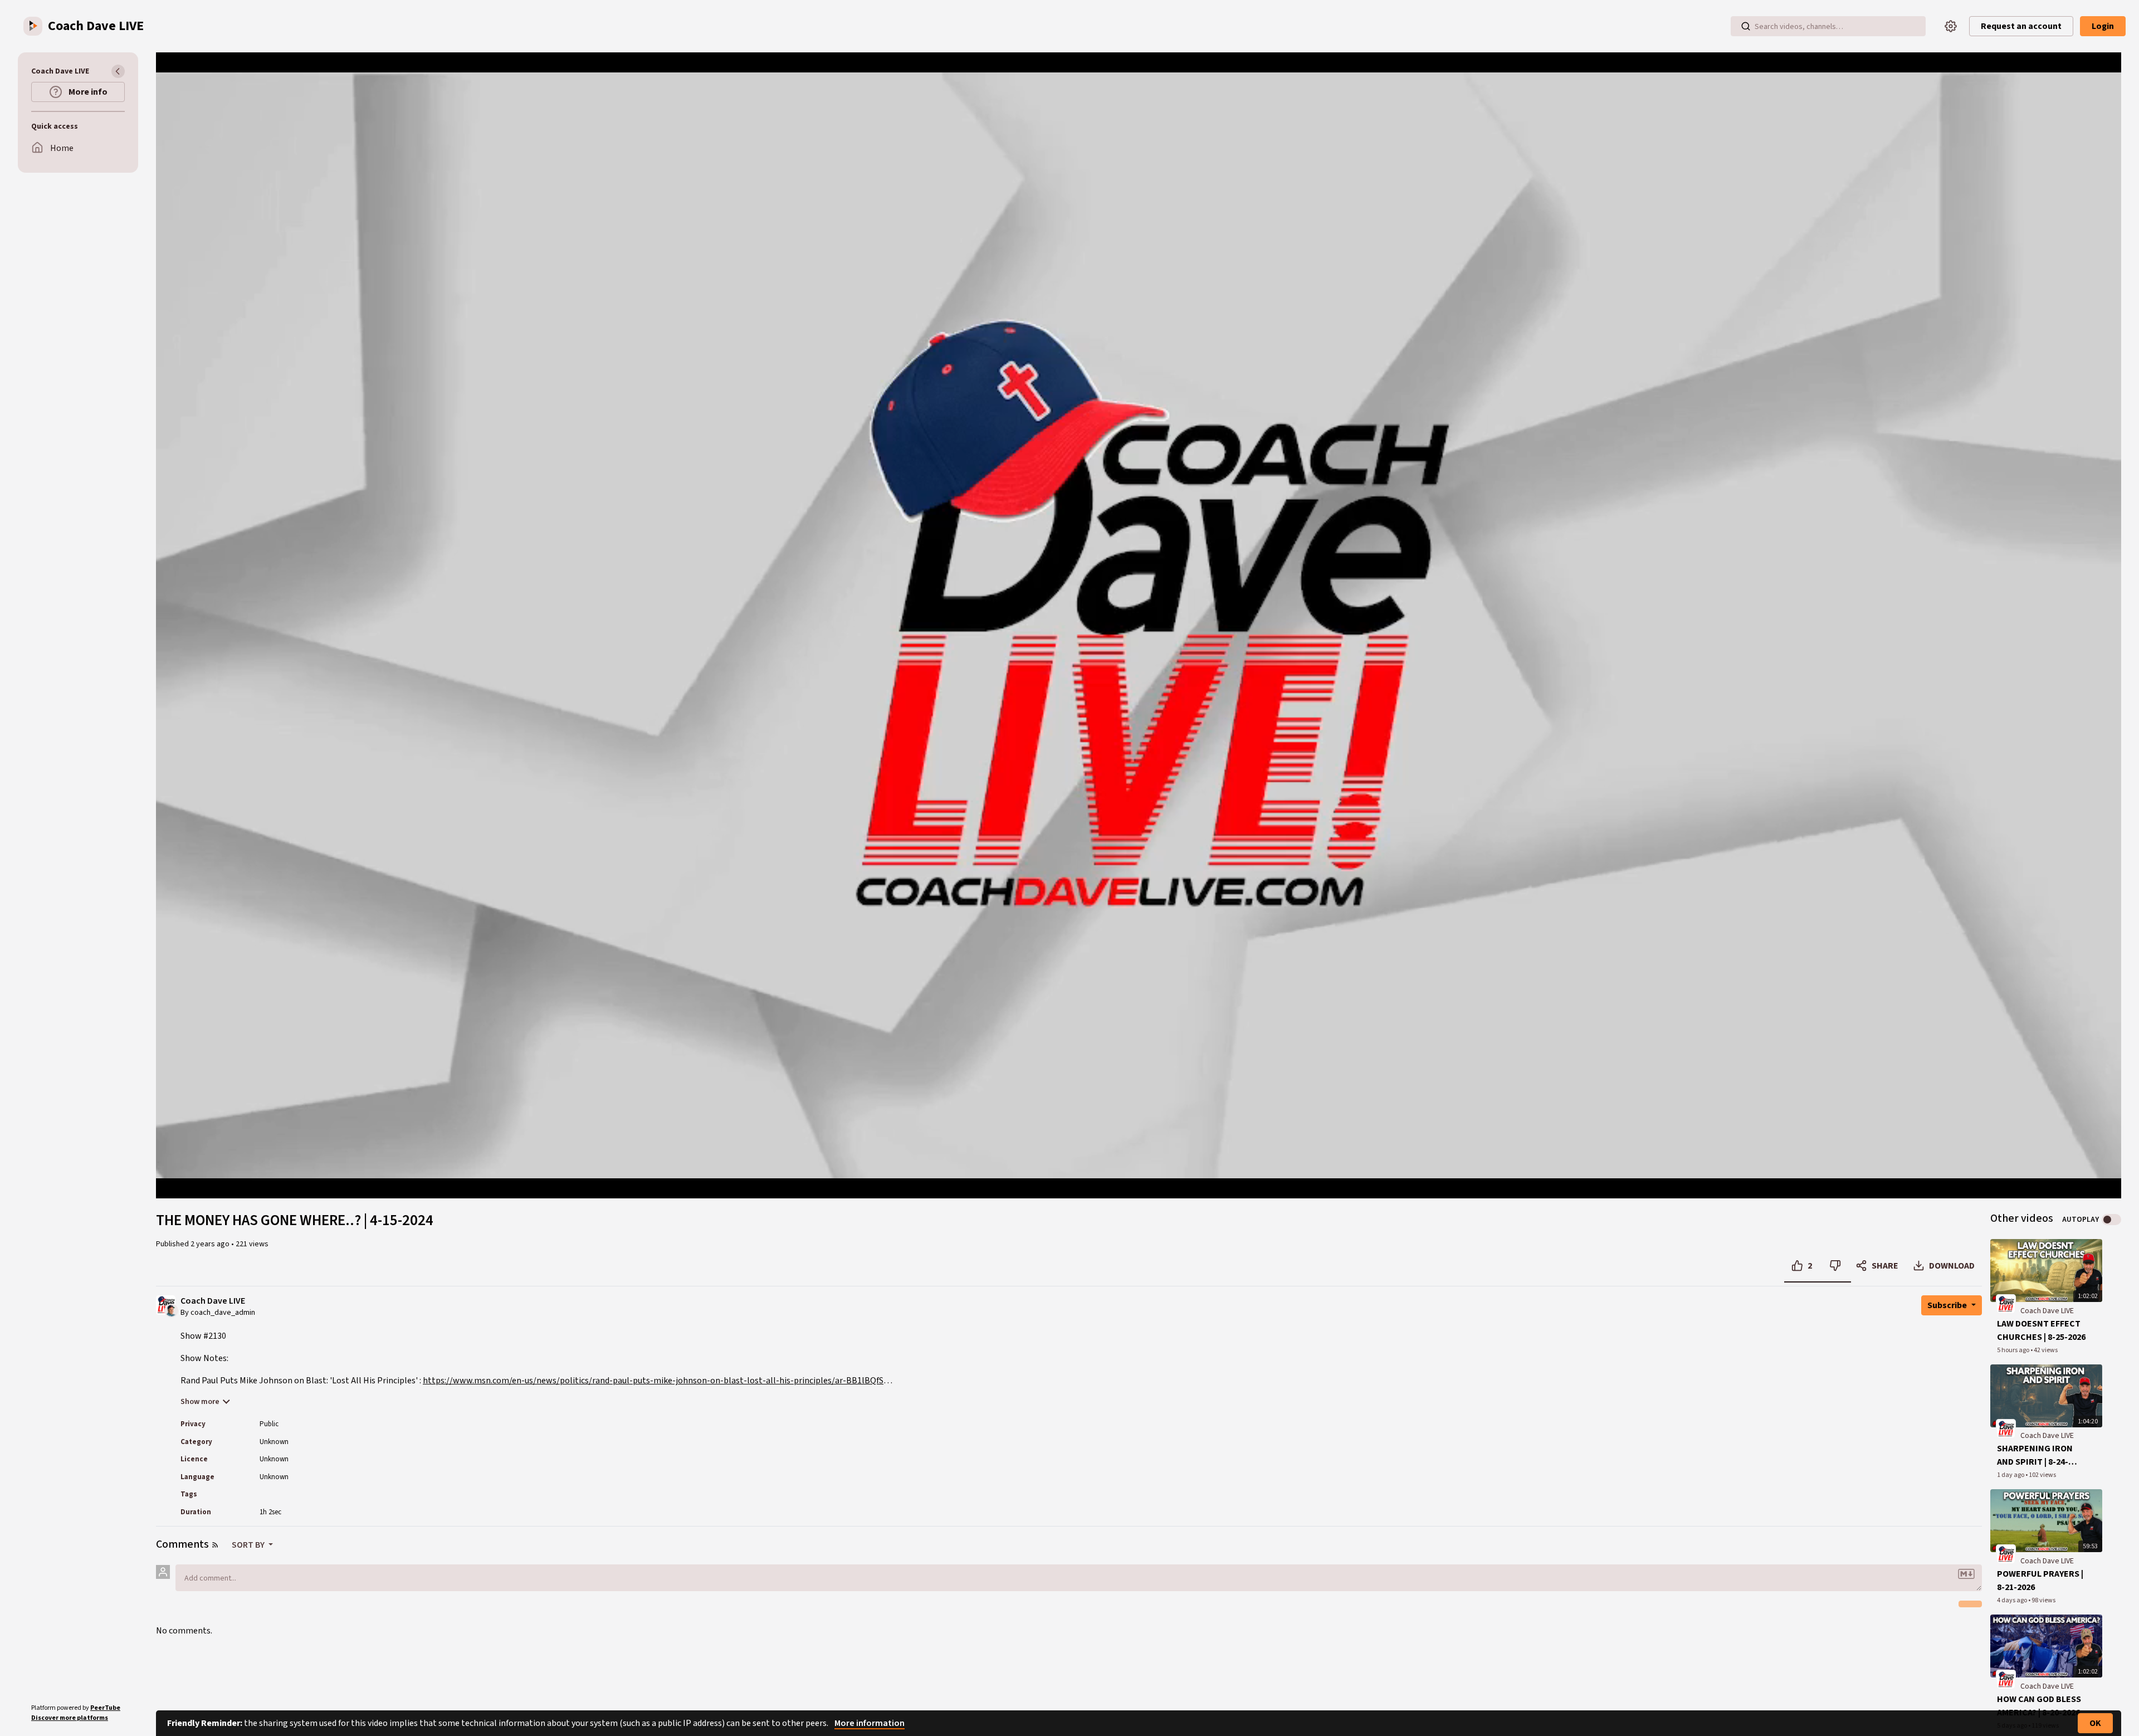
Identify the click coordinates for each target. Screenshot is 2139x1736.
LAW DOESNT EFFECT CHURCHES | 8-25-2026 (2041, 1330)
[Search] (1746, 26)
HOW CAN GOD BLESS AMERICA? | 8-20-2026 (2039, 1706)
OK (2095, 1723)
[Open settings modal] (1951, 26)
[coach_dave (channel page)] (2006, 1304)
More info (87, 92)
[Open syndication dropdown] (215, 1545)
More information (870, 1723)
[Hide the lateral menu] (118, 71)
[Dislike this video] (1835, 1266)
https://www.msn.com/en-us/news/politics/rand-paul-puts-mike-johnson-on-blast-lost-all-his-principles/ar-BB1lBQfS (653, 1381)
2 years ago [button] (211, 1244)
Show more (200, 1402)
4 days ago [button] (2013, 1600)
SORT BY (249, 1545)
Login (2103, 26)
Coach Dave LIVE (213, 1301)
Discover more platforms (70, 1718)
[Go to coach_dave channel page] (171, 1310)
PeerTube (105, 1708)
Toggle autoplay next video (2111, 1220)
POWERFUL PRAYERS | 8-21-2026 (2040, 1581)
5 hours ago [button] (2014, 1350)
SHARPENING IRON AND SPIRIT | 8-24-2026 (2035, 1455)
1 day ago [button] (2011, 1475)
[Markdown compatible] (1966, 1574)
